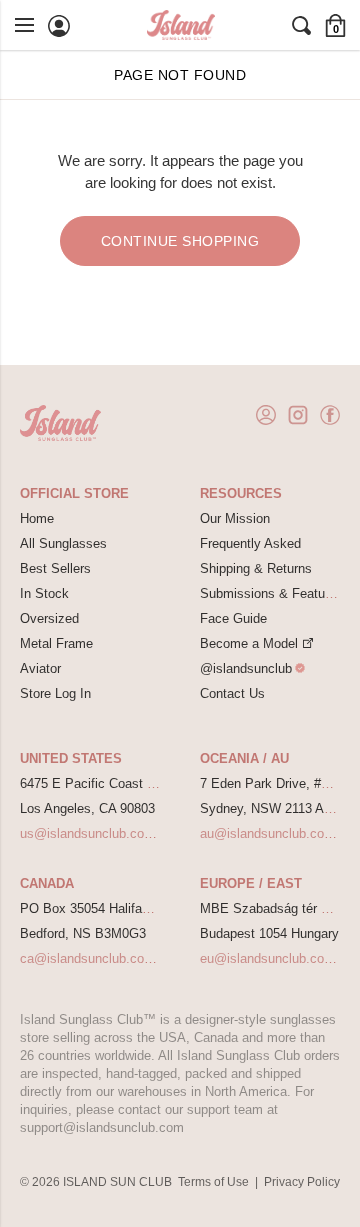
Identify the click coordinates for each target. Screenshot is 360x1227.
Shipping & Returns (256, 568)
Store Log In (55, 693)
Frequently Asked (250, 543)
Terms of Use (213, 1182)
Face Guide (233, 618)
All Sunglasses (63, 543)
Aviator (40, 668)
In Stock (44, 593)
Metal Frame (56, 643)
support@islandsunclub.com (102, 1127)
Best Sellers (55, 568)
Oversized (49, 618)
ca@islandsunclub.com (87, 958)
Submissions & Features (271, 593)
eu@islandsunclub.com (267, 958)
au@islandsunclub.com (267, 833)
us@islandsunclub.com (87, 833)
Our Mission (235, 518)
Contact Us (232, 693)
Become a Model (249, 643)
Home (37, 518)
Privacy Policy (302, 1182)
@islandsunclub (246, 668)
